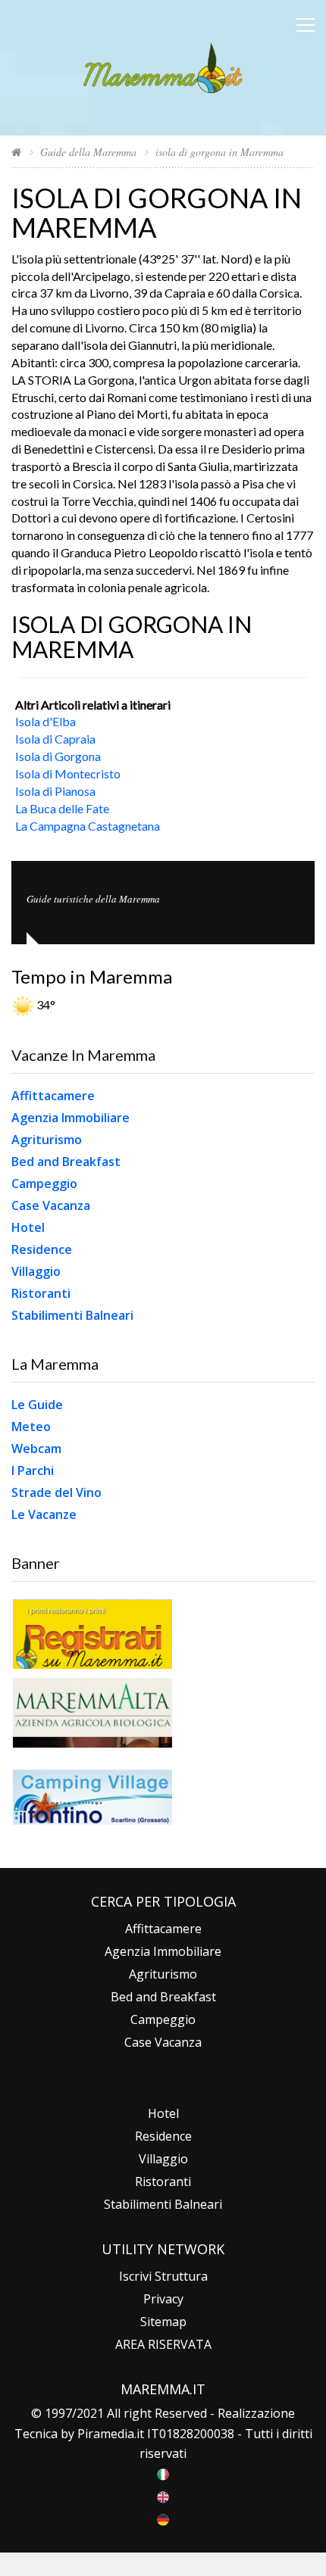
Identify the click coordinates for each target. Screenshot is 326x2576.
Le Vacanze (44, 1514)
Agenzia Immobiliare (71, 1118)
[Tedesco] (163, 2518)
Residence (42, 1249)
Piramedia (106, 2434)
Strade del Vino (56, 1492)
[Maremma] (163, 65)
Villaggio (36, 1271)
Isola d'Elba (45, 721)
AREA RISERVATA (163, 2344)
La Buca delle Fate (62, 808)
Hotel (28, 1227)
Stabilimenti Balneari (72, 1315)
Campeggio (44, 1184)
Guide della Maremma (88, 152)
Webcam (36, 1449)
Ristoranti (41, 1293)
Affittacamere (53, 1096)
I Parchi (33, 1470)
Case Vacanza (51, 1205)
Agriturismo (47, 1140)
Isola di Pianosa (55, 791)
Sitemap (163, 2322)
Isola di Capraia (55, 739)
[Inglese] (163, 2496)
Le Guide (37, 1405)
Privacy (163, 2299)
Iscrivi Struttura (163, 2276)
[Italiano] (163, 2473)
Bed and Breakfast (66, 1162)
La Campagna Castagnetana (88, 826)
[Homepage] (16, 152)
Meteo (31, 1427)
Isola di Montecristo (68, 773)
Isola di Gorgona (58, 756)
